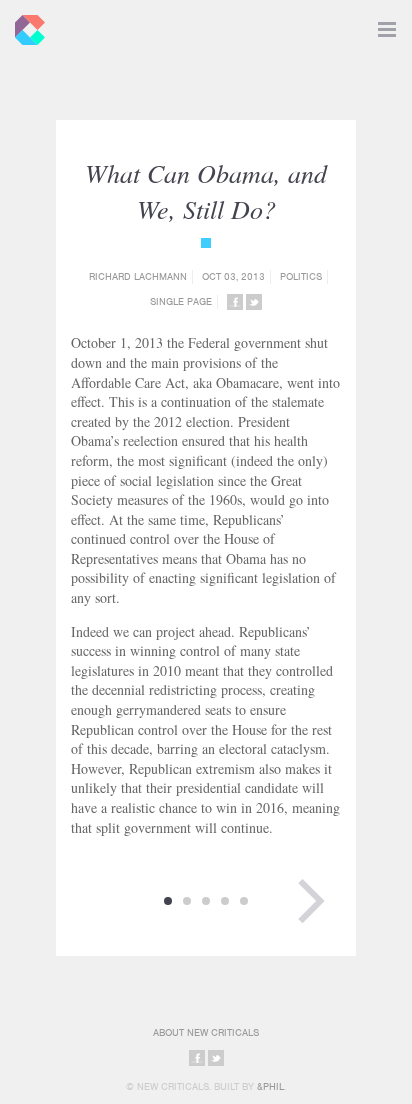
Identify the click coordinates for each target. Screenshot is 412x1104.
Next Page (311, 901)
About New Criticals (206, 1032)
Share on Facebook (235, 302)
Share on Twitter (254, 302)
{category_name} (206, 243)
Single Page (181, 301)
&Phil (270, 1086)
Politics (301, 276)
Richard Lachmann (138, 276)
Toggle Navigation (387, 25)
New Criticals (25, 25)
